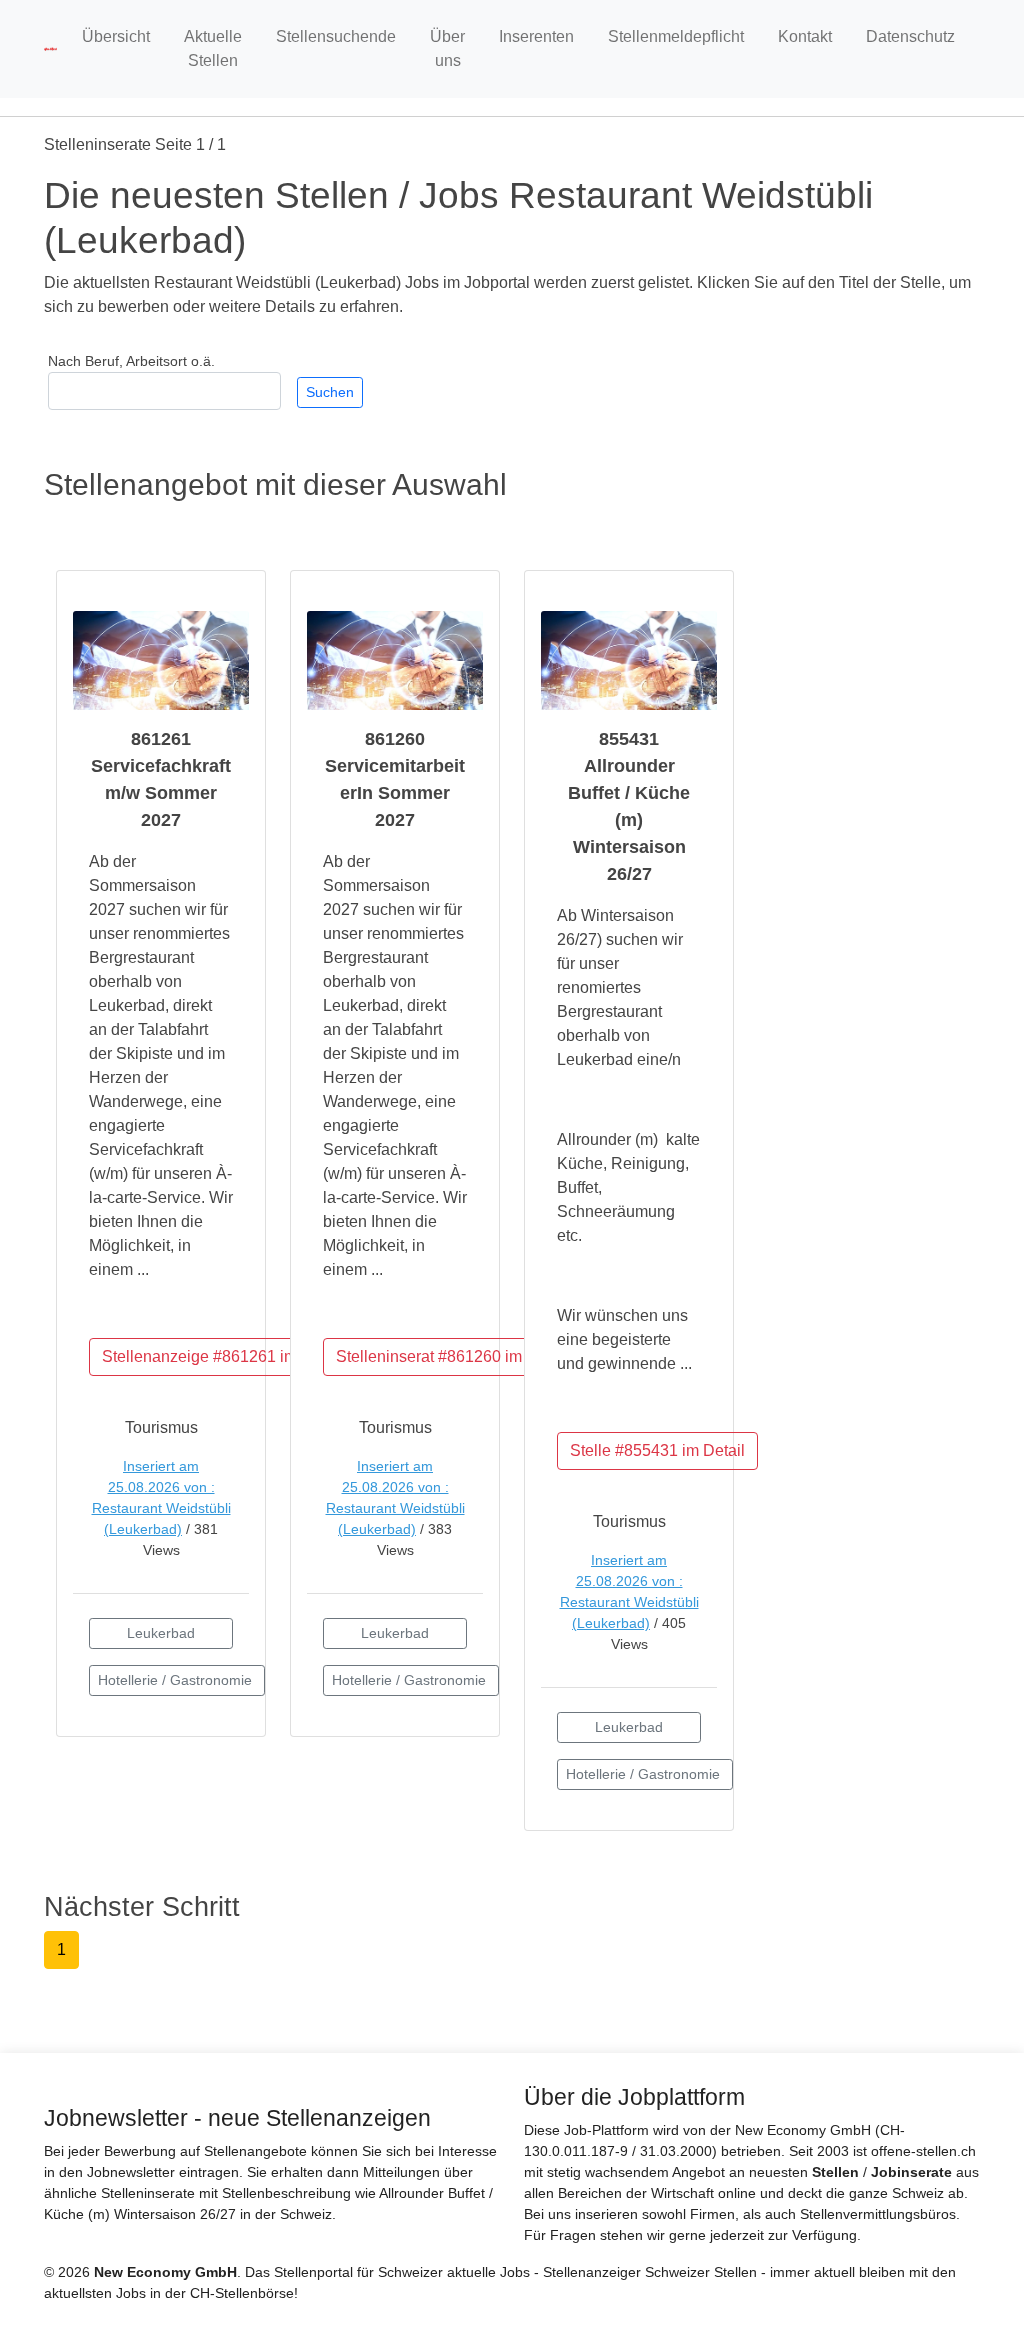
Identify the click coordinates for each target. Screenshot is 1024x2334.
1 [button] (61, 1949)
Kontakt (805, 36)
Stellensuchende (336, 36)
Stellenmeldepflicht (676, 36)
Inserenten (536, 36)
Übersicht (116, 36)
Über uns (447, 48)
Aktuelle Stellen (213, 48)
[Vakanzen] (50, 48)
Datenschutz (910, 36)
